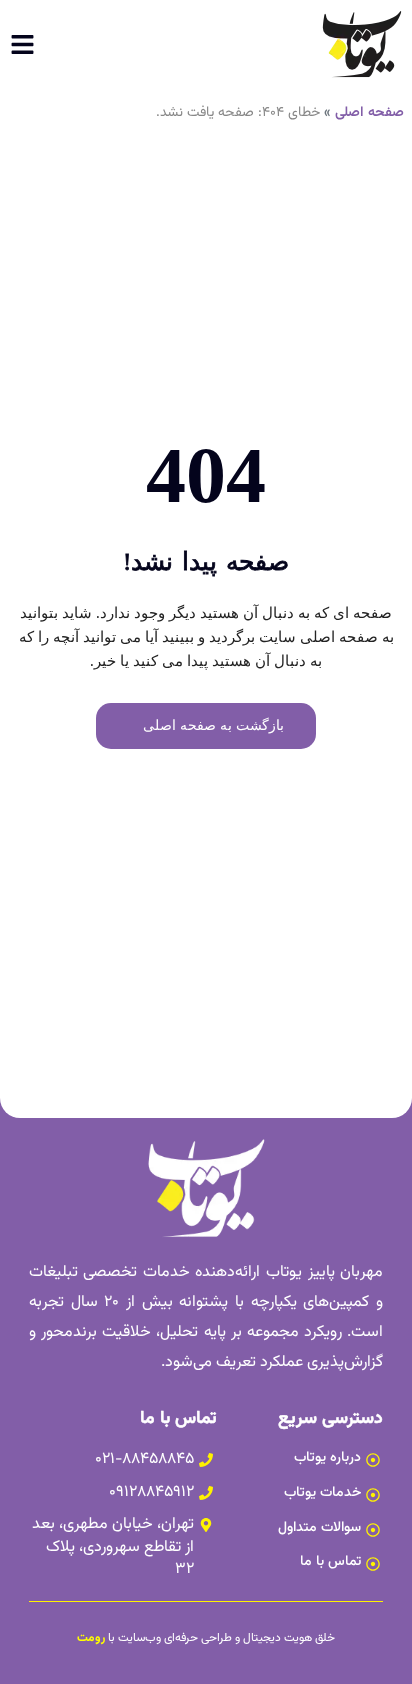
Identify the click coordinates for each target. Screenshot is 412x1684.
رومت (91, 1638)
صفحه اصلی (369, 113)
